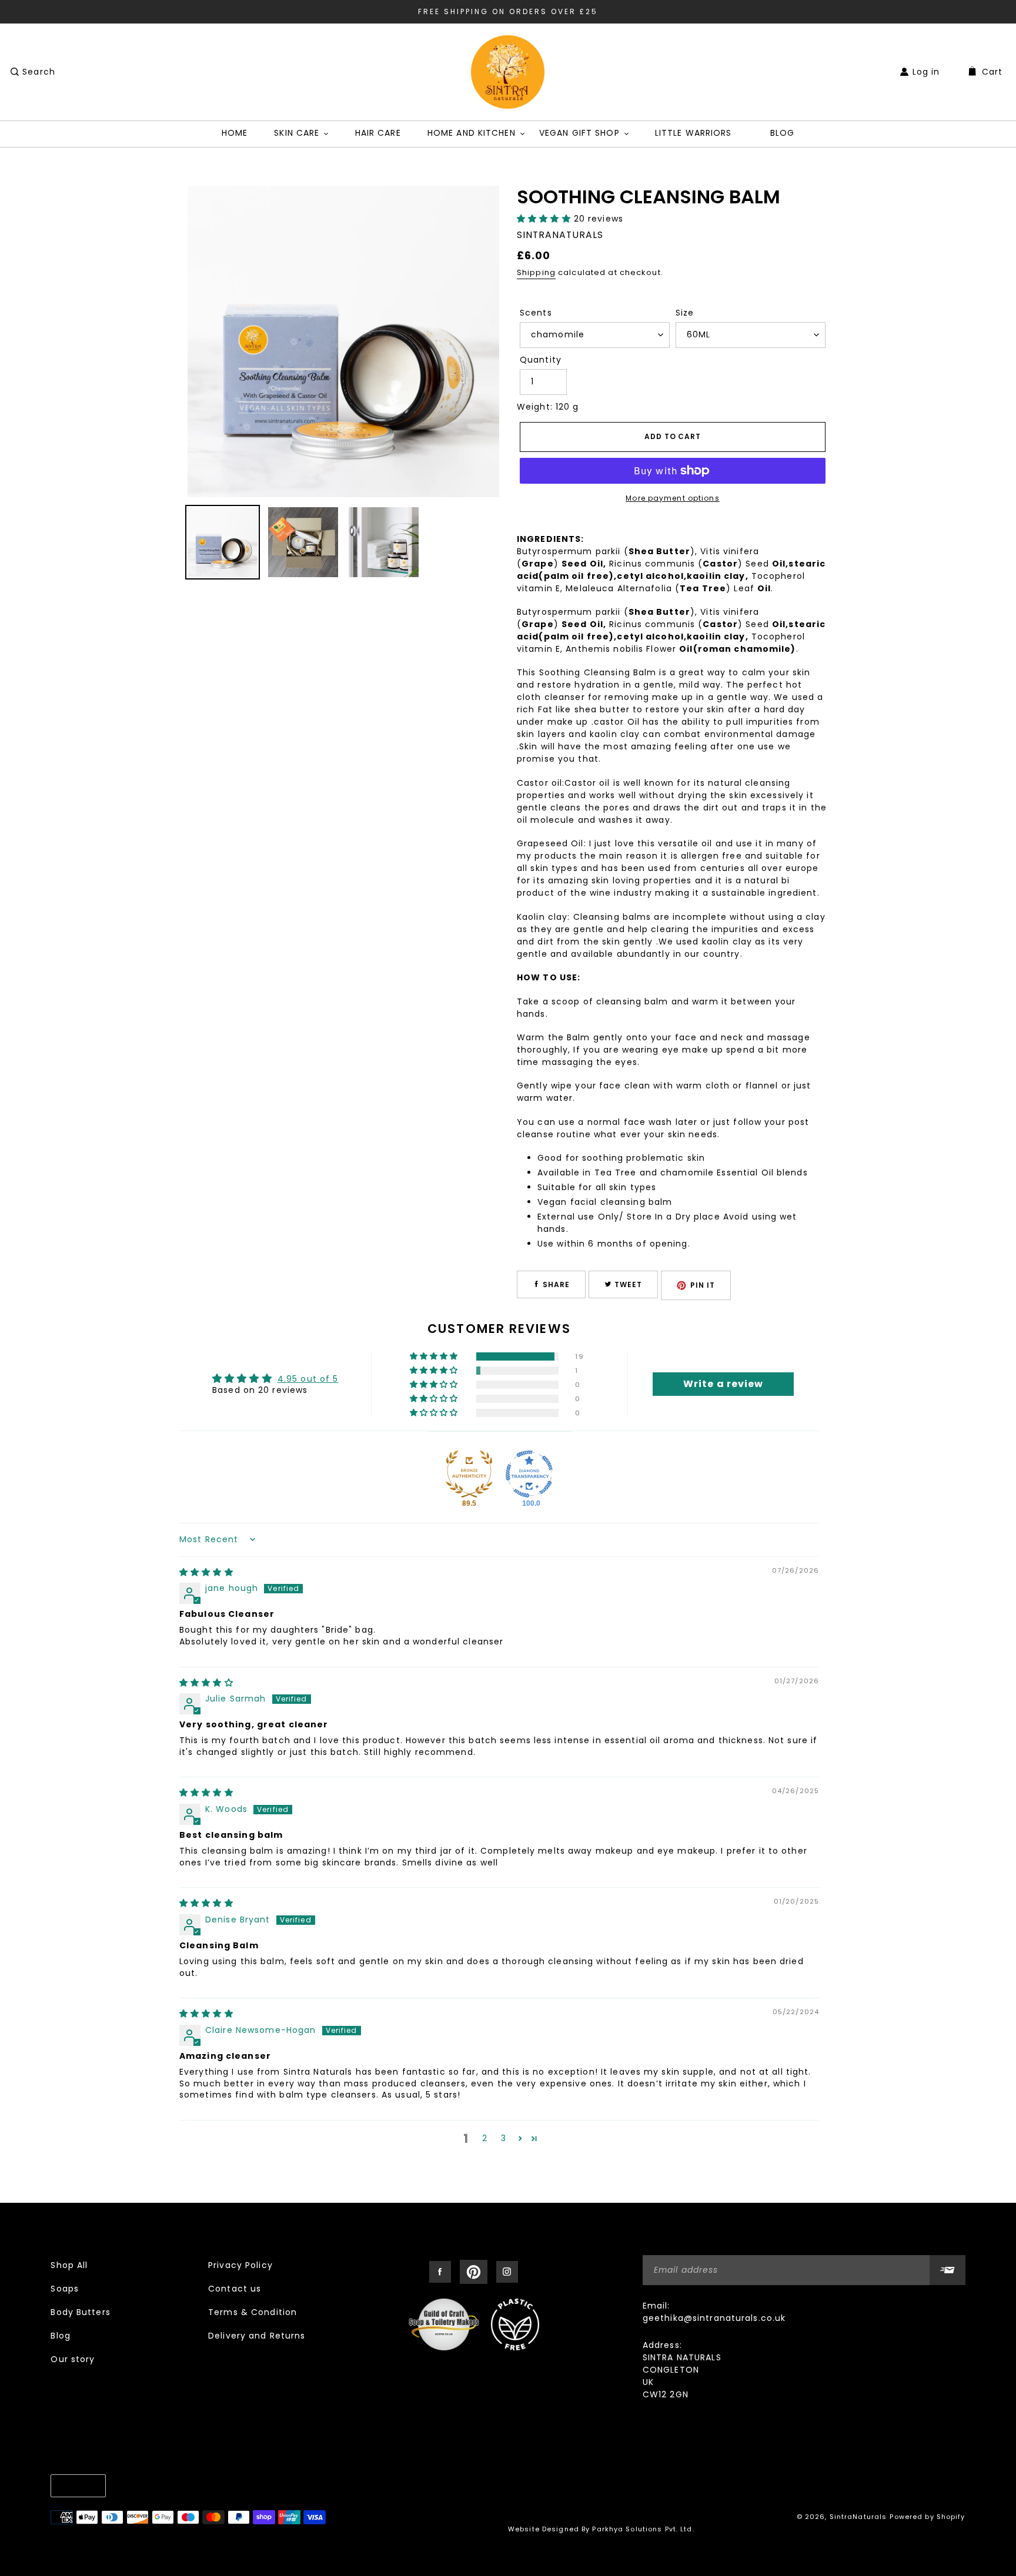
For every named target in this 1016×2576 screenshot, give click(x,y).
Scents (536, 313)
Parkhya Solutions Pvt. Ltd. (643, 2529)
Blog (60, 2336)
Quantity (541, 360)
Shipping (536, 272)
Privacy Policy (240, 2265)
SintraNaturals (858, 2517)
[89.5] (469, 1474)
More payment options (672, 498)
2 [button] (485, 2138)
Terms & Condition (253, 2312)
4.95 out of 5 (308, 1379)
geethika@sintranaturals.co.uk (714, 2318)
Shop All (69, 2265)
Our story (73, 2359)
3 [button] (504, 2138)
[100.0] (529, 1474)
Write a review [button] (723, 1384)
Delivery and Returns (257, 2336)
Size (685, 313)
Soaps (65, 2289)
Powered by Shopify (927, 2517)
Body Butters (80, 2312)
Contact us (235, 2289)
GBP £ (75, 2485)
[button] (545, 219)
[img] (206, 1572)
